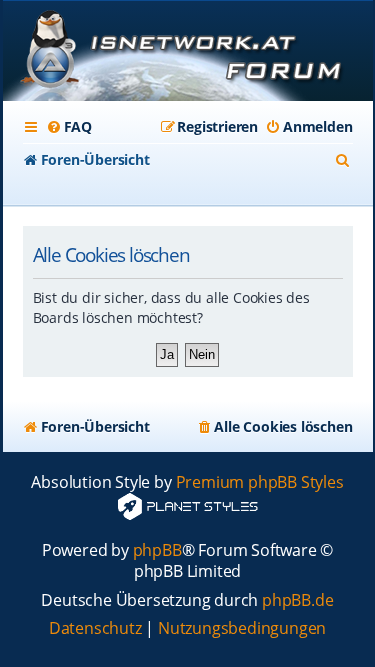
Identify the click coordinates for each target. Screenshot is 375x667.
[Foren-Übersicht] (188, 53)
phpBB (157, 550)
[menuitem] (69, 127)
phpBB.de (297, 600)
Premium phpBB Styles (260, 482)
